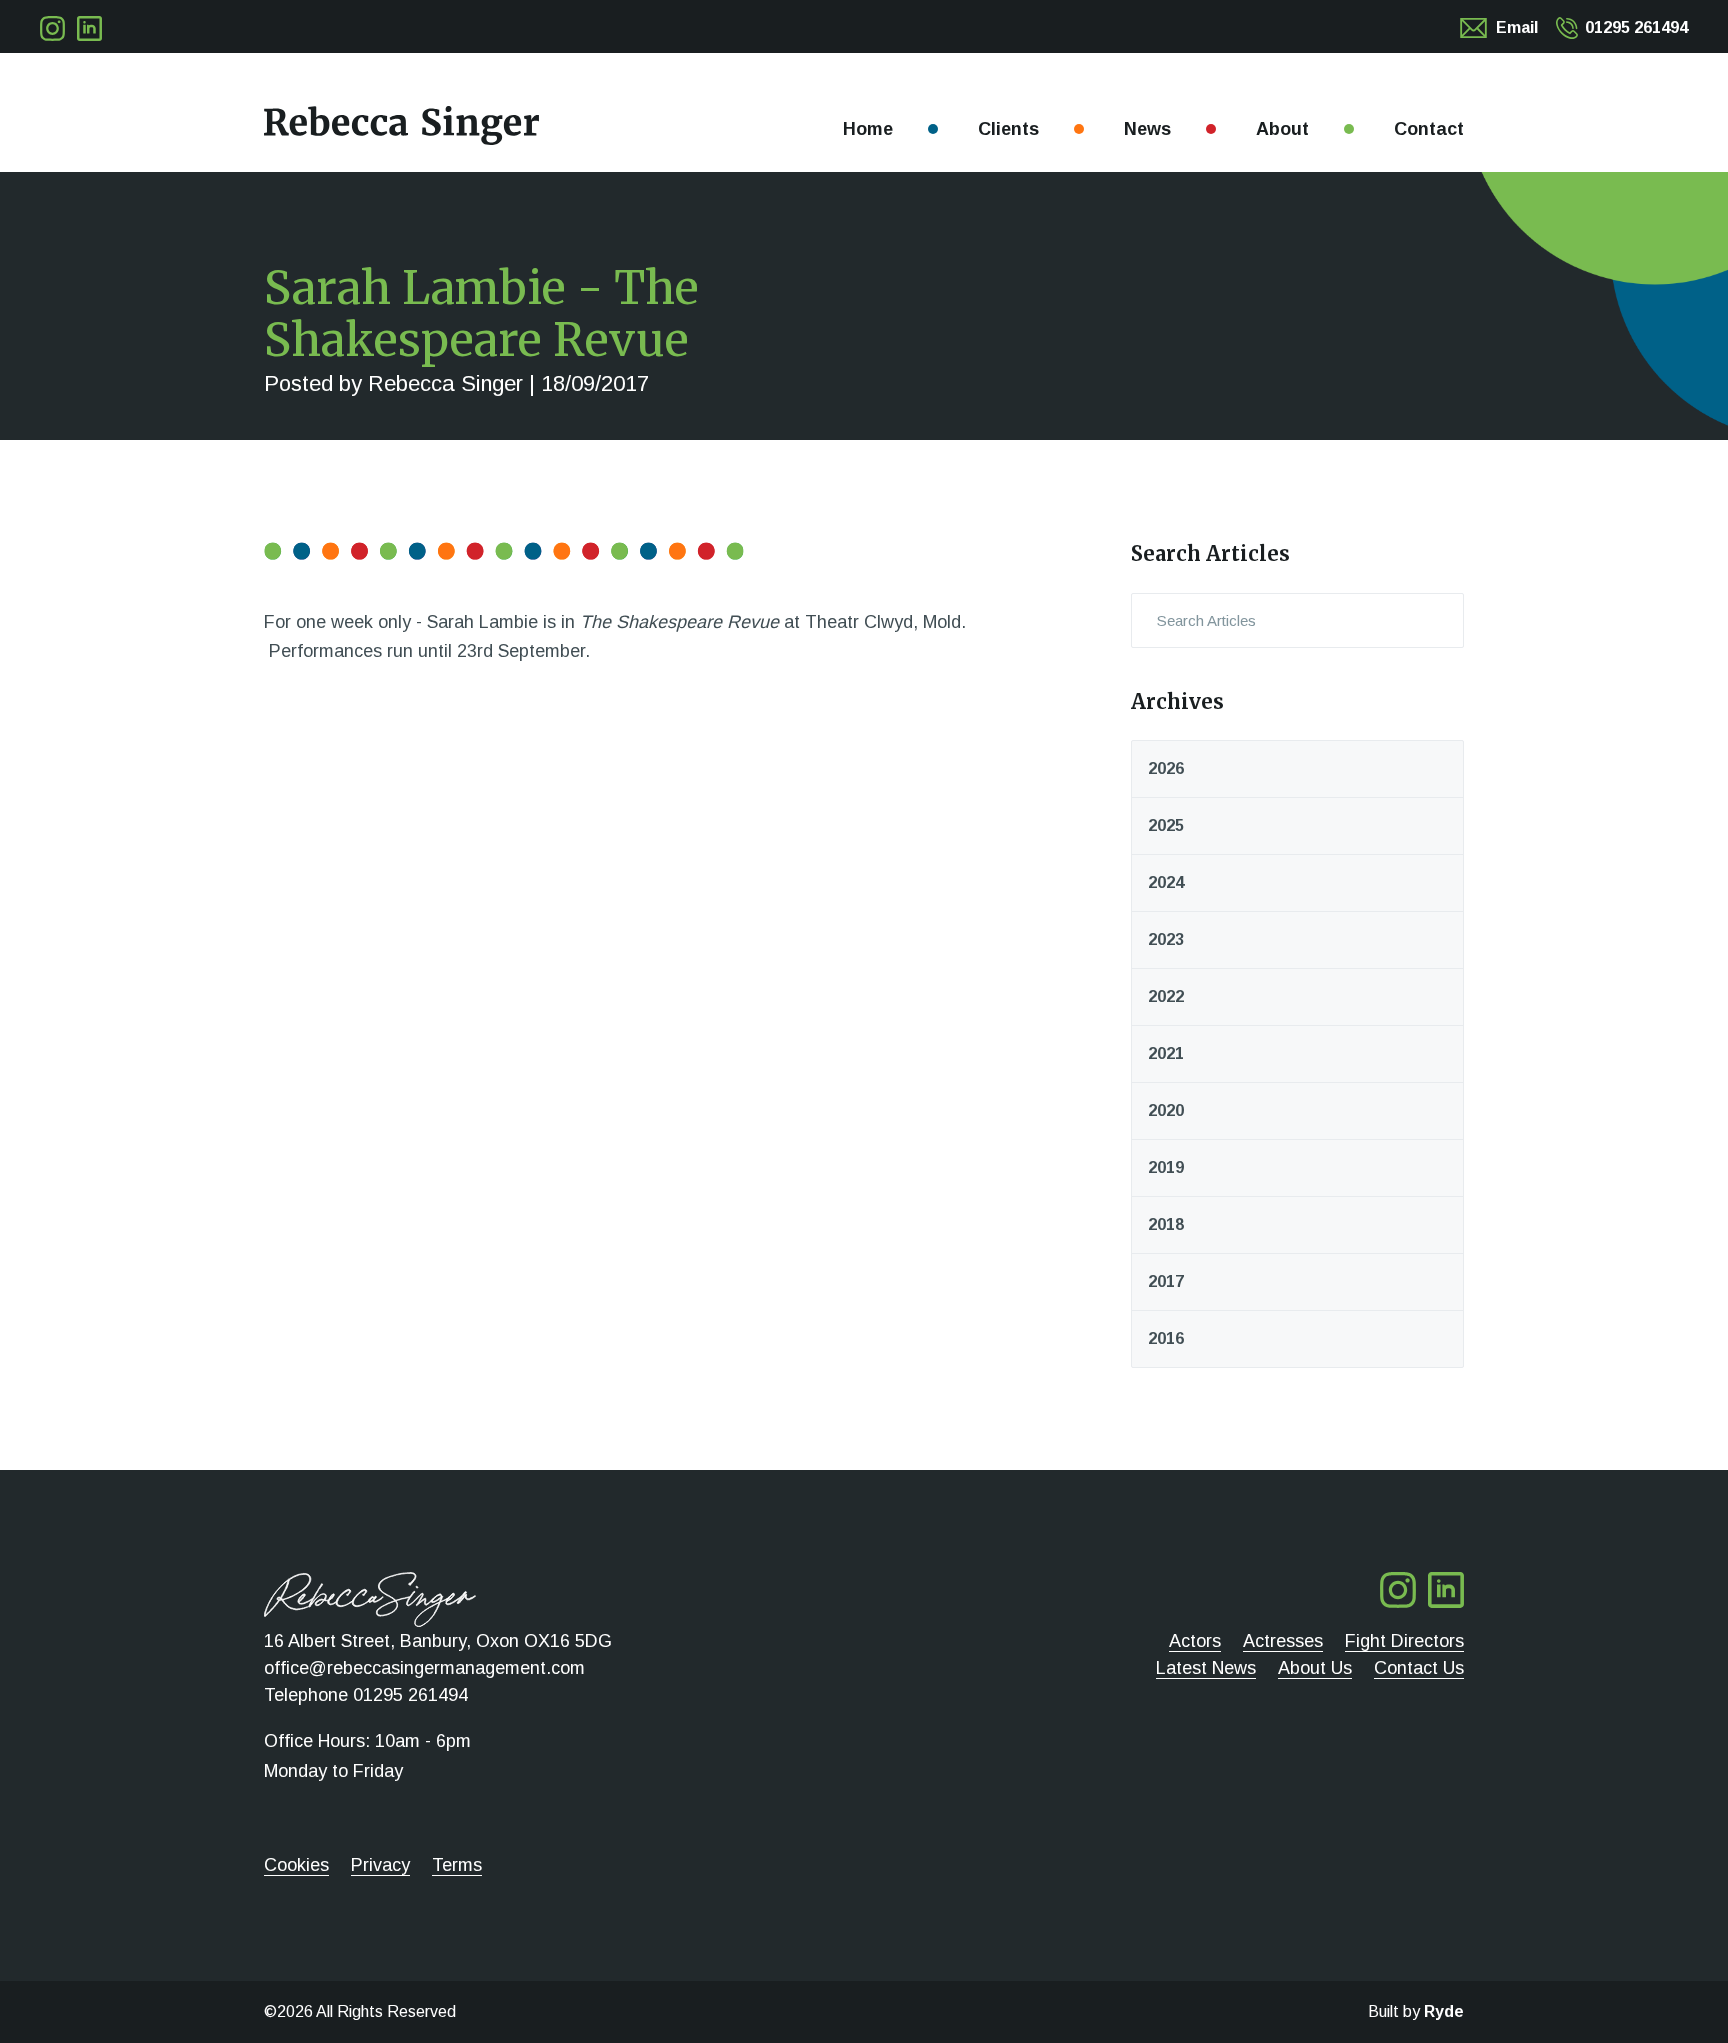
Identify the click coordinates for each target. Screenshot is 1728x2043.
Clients (1008, 129)
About (1282, 129)
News (1147, 129)
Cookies (296, 1865)
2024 (1166, 882)
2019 (1166, 1167)
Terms (457, 1865)
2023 (1166, 939)
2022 (1166, 996)
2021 (1166, 1053)
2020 (1166, 1110)
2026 (1166, 768)
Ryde (1444, 2011)
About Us (1315, 1668)
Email (1517, 27)
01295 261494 (1636, 27)
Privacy (380, 1865)
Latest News (1206, 1668)
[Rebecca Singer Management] (401, 125)
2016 (1166, 1338)
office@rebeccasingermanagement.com (424, 1668)
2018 (1166, 1224)
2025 (1166, 825)
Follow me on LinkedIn (89, 28)
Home (868, 129)
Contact (1429, 129)
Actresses (1283, 1641)
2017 (1166, 1281)
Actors (1195, 1641)
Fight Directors (1404, 1641)
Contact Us (1419, 1668)
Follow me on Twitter (52, 28)
